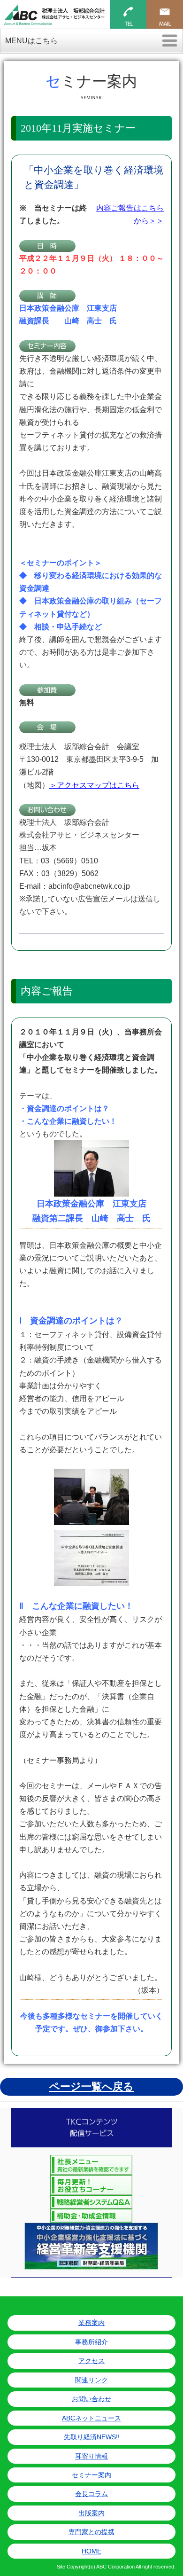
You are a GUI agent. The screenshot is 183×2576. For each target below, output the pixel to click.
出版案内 (91, 2513)
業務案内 (91, 2323)
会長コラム (91, 2494)
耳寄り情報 (91, 2456)
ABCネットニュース (91, 2418)
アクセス (91, 2361)
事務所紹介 (91, 2342)
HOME (91, 2551)
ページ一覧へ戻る (91, 2087)
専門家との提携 (91, 2532)
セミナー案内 (91, 2475)
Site (61, 2567)
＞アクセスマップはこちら (94, 785)
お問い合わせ (91, 2399)
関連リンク (91, 2380)
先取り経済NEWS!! (92, 2437)
